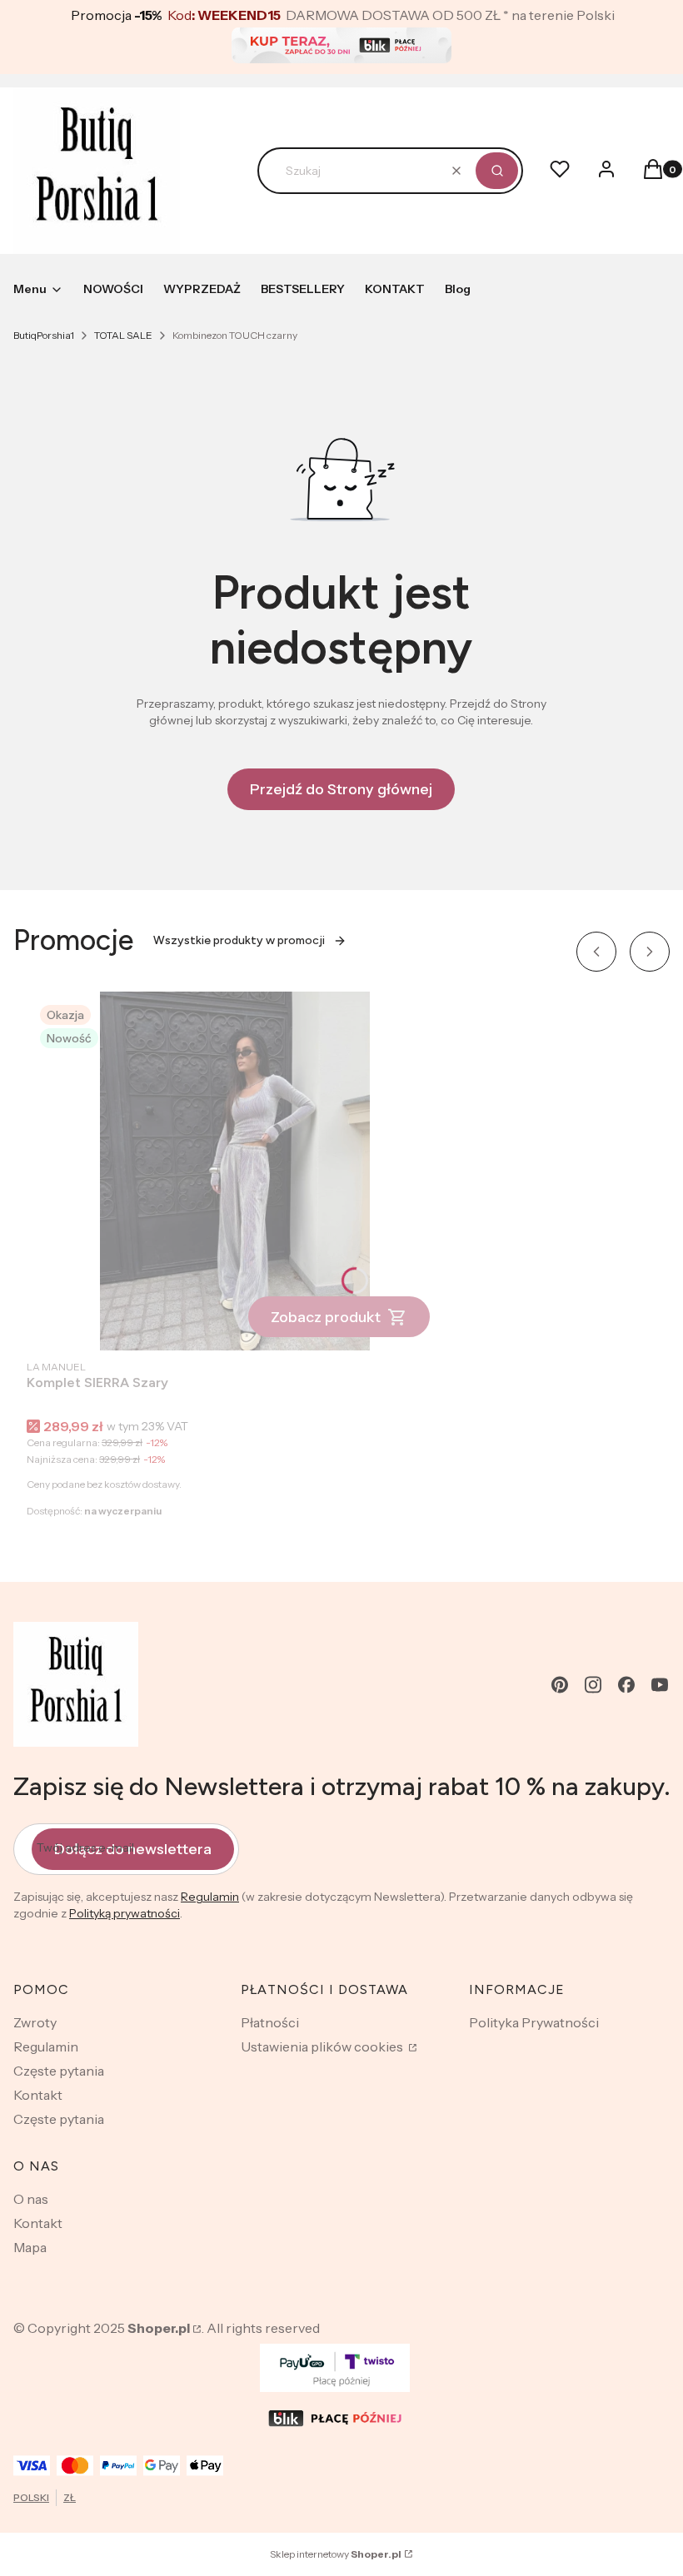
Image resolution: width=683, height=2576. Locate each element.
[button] (497, 171)
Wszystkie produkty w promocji (239, 940)
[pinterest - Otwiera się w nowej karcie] (560, 1685)
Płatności (270, 2022)
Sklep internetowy (336, 2554)
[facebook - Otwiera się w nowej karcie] (626, 1685)
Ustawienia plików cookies (323, 2046)
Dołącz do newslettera (133, 1849)
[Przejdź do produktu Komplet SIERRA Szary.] (235, 1171)
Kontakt (38, 2095)
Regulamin (210, 1897)
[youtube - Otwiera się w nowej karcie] (660, 1685)
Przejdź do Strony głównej (341, 789)
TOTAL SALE (123, 335)
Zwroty (35, 2022)
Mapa (30, 2247)
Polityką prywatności (125, 1913)
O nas (31, 2199)
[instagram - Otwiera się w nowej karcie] (593, 1685)
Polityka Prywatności (534, 2022)
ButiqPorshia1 (44, 335)
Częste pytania (59, 2071)
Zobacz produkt (326, 1317)
